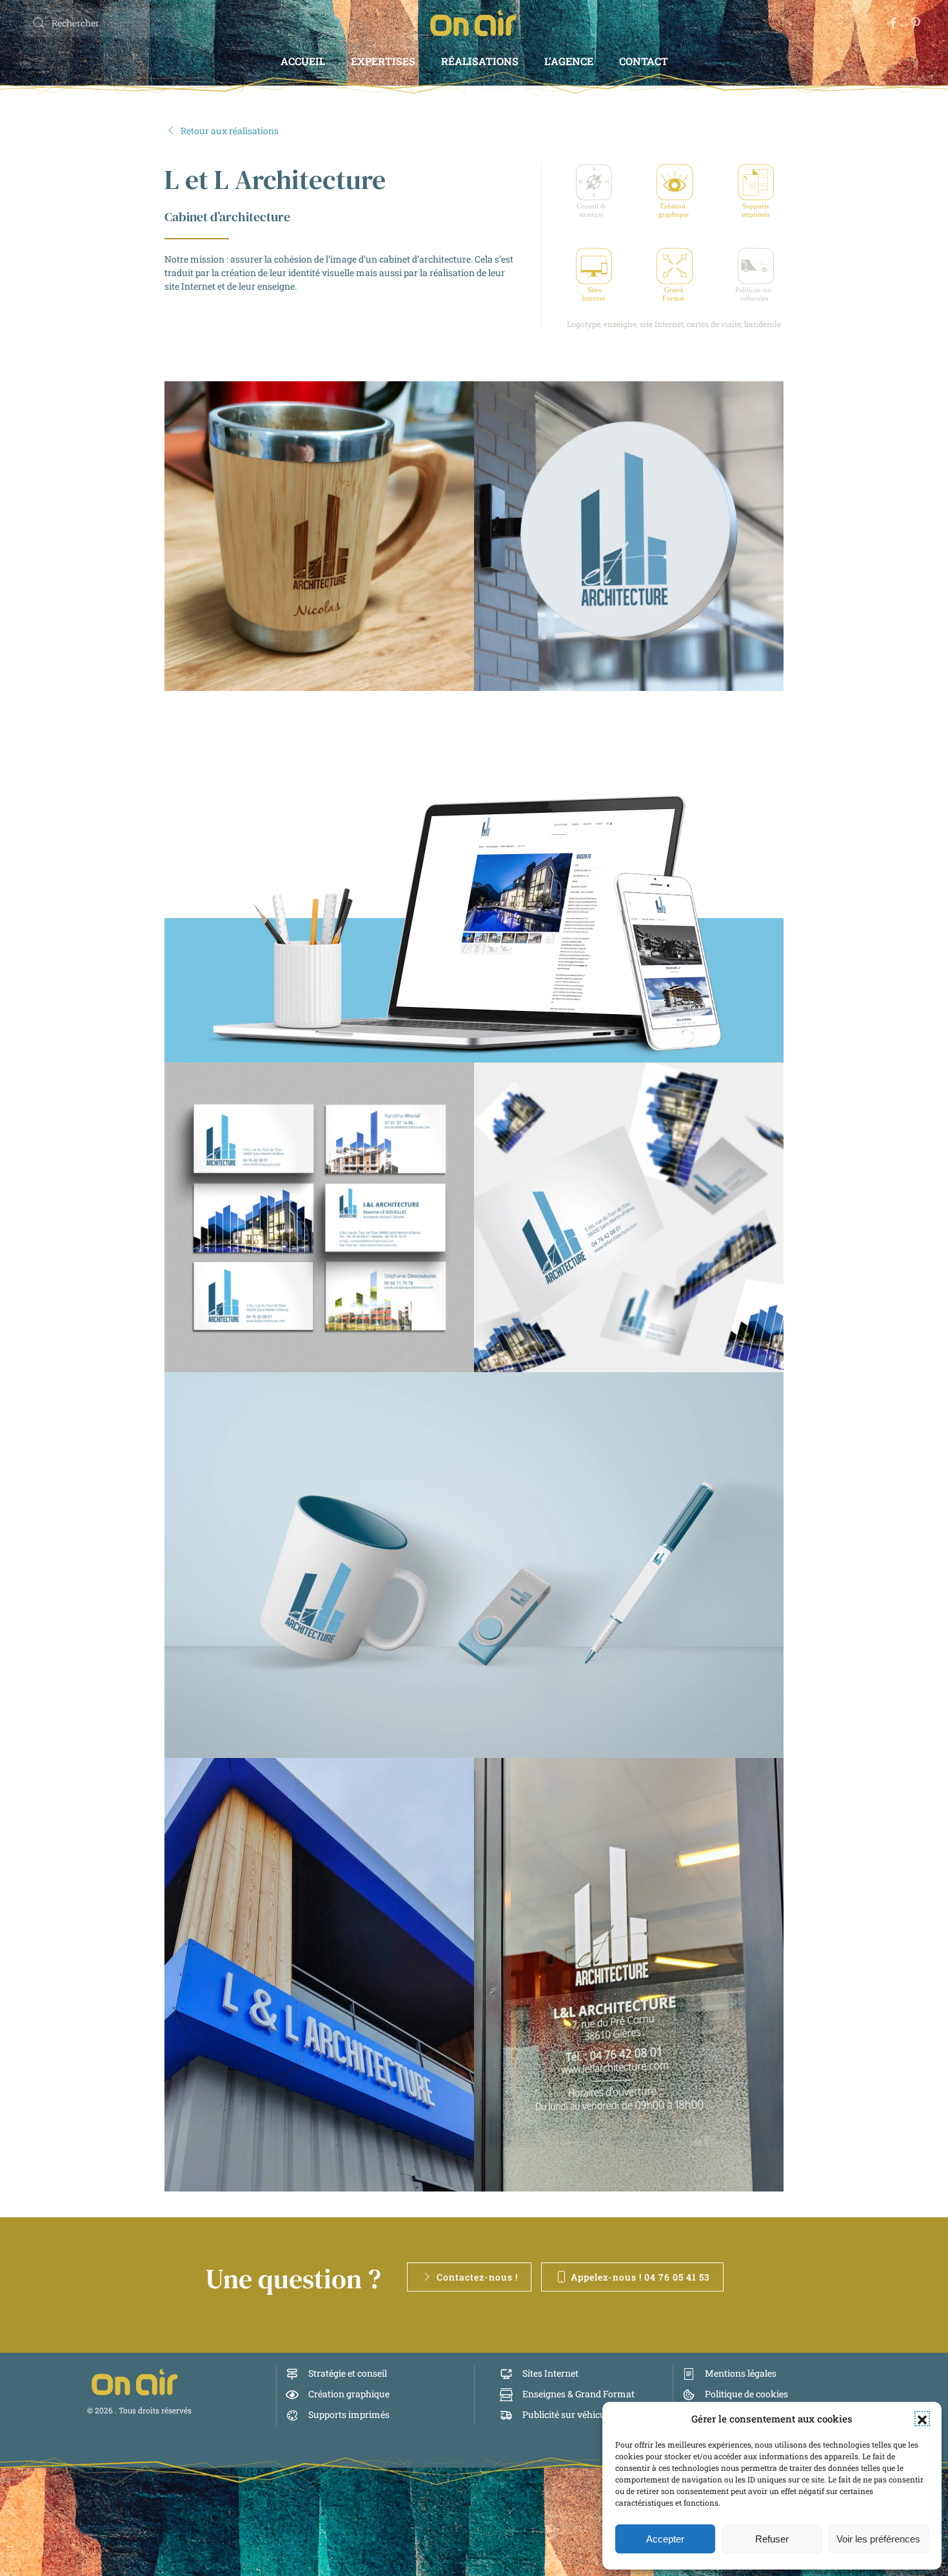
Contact (644, 61)
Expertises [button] (383, 61)
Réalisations (480, 61)
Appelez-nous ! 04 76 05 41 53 (640, 2277)
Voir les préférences (878, 2539)
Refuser (772, 2539)
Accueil (303, 61)
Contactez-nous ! (477, 2277)
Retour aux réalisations (230, 131)
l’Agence (569, 61)
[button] (922, 2419)
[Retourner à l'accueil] (474, 23)
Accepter (665, 2539)
